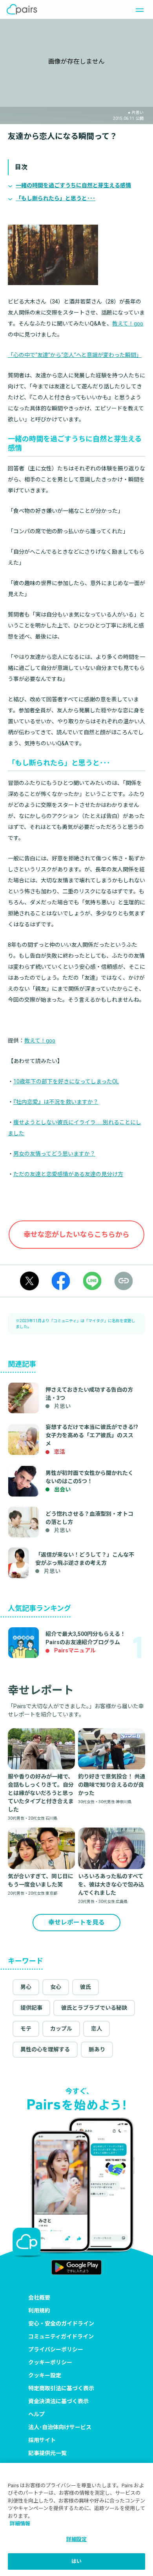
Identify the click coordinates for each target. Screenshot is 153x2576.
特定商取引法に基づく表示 (61, 2388)
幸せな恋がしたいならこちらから (76, 1234)
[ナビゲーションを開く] (137, 9)
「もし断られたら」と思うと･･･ (56, 198)
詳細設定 (77, 2539)
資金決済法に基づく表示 (58, 2401)
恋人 (97, 2029)
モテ (26, 2029)
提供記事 (31, 2008)
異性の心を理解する (45, 2049)
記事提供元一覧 (47, 2453)
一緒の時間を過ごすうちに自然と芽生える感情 (73, 185)
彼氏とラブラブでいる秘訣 (94, 2008)
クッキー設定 (45, 2375)
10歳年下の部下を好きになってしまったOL (66, 1081)
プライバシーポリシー (56, 2349)
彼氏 (86, 1987)
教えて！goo (128, 324)
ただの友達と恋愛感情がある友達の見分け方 (68, 1174)
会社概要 (39, 2298)
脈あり (97, 2049)
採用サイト (42, 2440)
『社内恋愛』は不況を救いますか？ (56, 1102)
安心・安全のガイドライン (61, 2324)
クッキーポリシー (50, 2362)
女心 (56, 1987)
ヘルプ (36, 2414)
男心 (26, 1987)
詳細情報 (20, 2524)
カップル (61, 2029)
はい (76, 2561)
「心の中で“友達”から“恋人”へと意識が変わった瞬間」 (75, 355)
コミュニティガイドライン (61, 2336)
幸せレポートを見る (76, 1922)
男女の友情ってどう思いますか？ (54, 1154)
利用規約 (39, 2311)
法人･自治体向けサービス (60, 2427)
